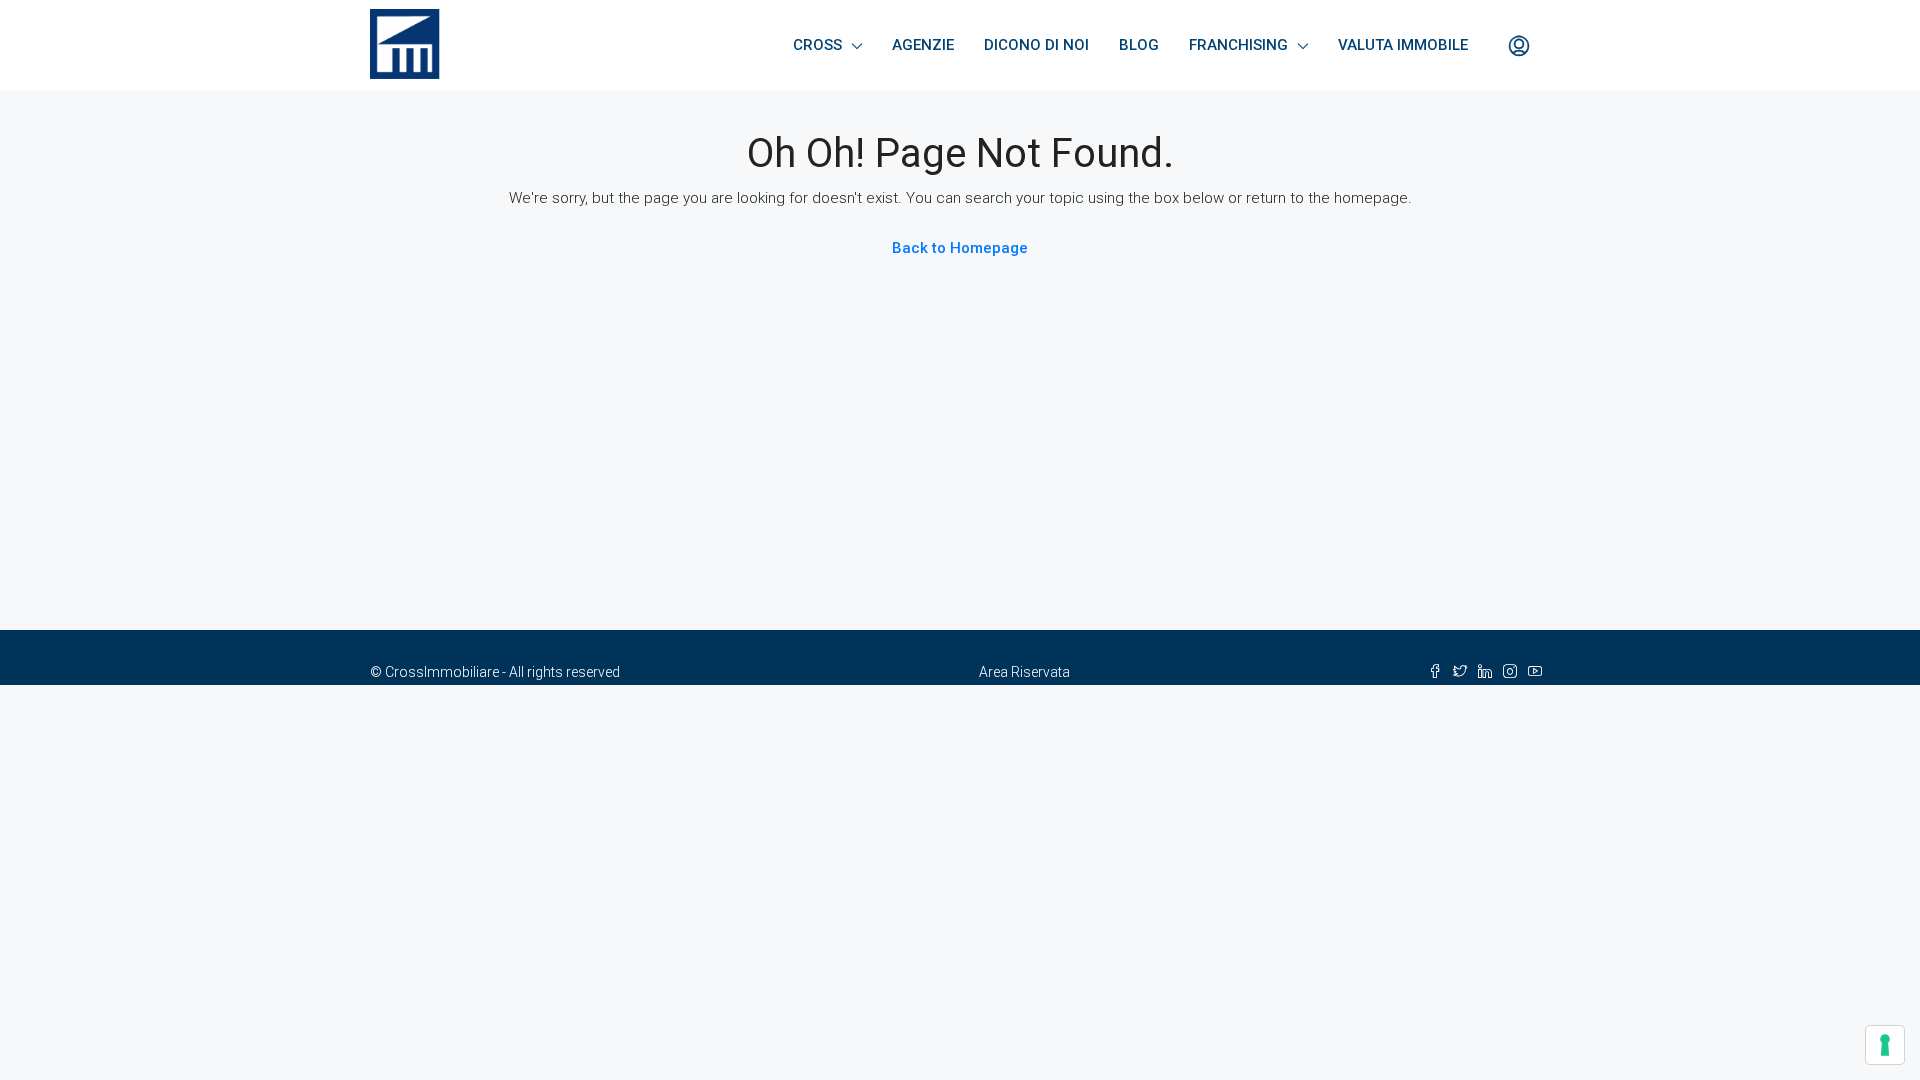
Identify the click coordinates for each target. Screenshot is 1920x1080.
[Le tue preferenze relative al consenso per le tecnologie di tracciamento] (1885, 1045)
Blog (1139, 45)
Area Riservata (1024, 672)
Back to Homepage (960, 248)
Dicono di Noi (1036, 45)
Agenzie (923, 45)
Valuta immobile (1403, 45)
